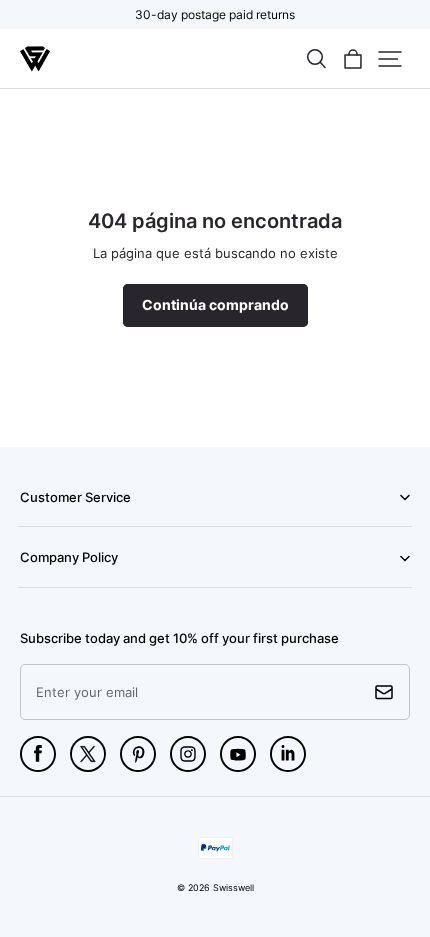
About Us (44, 586)
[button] (316, 59)
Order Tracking (58, 525)
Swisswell (233, 887)
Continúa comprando (215, 304)
